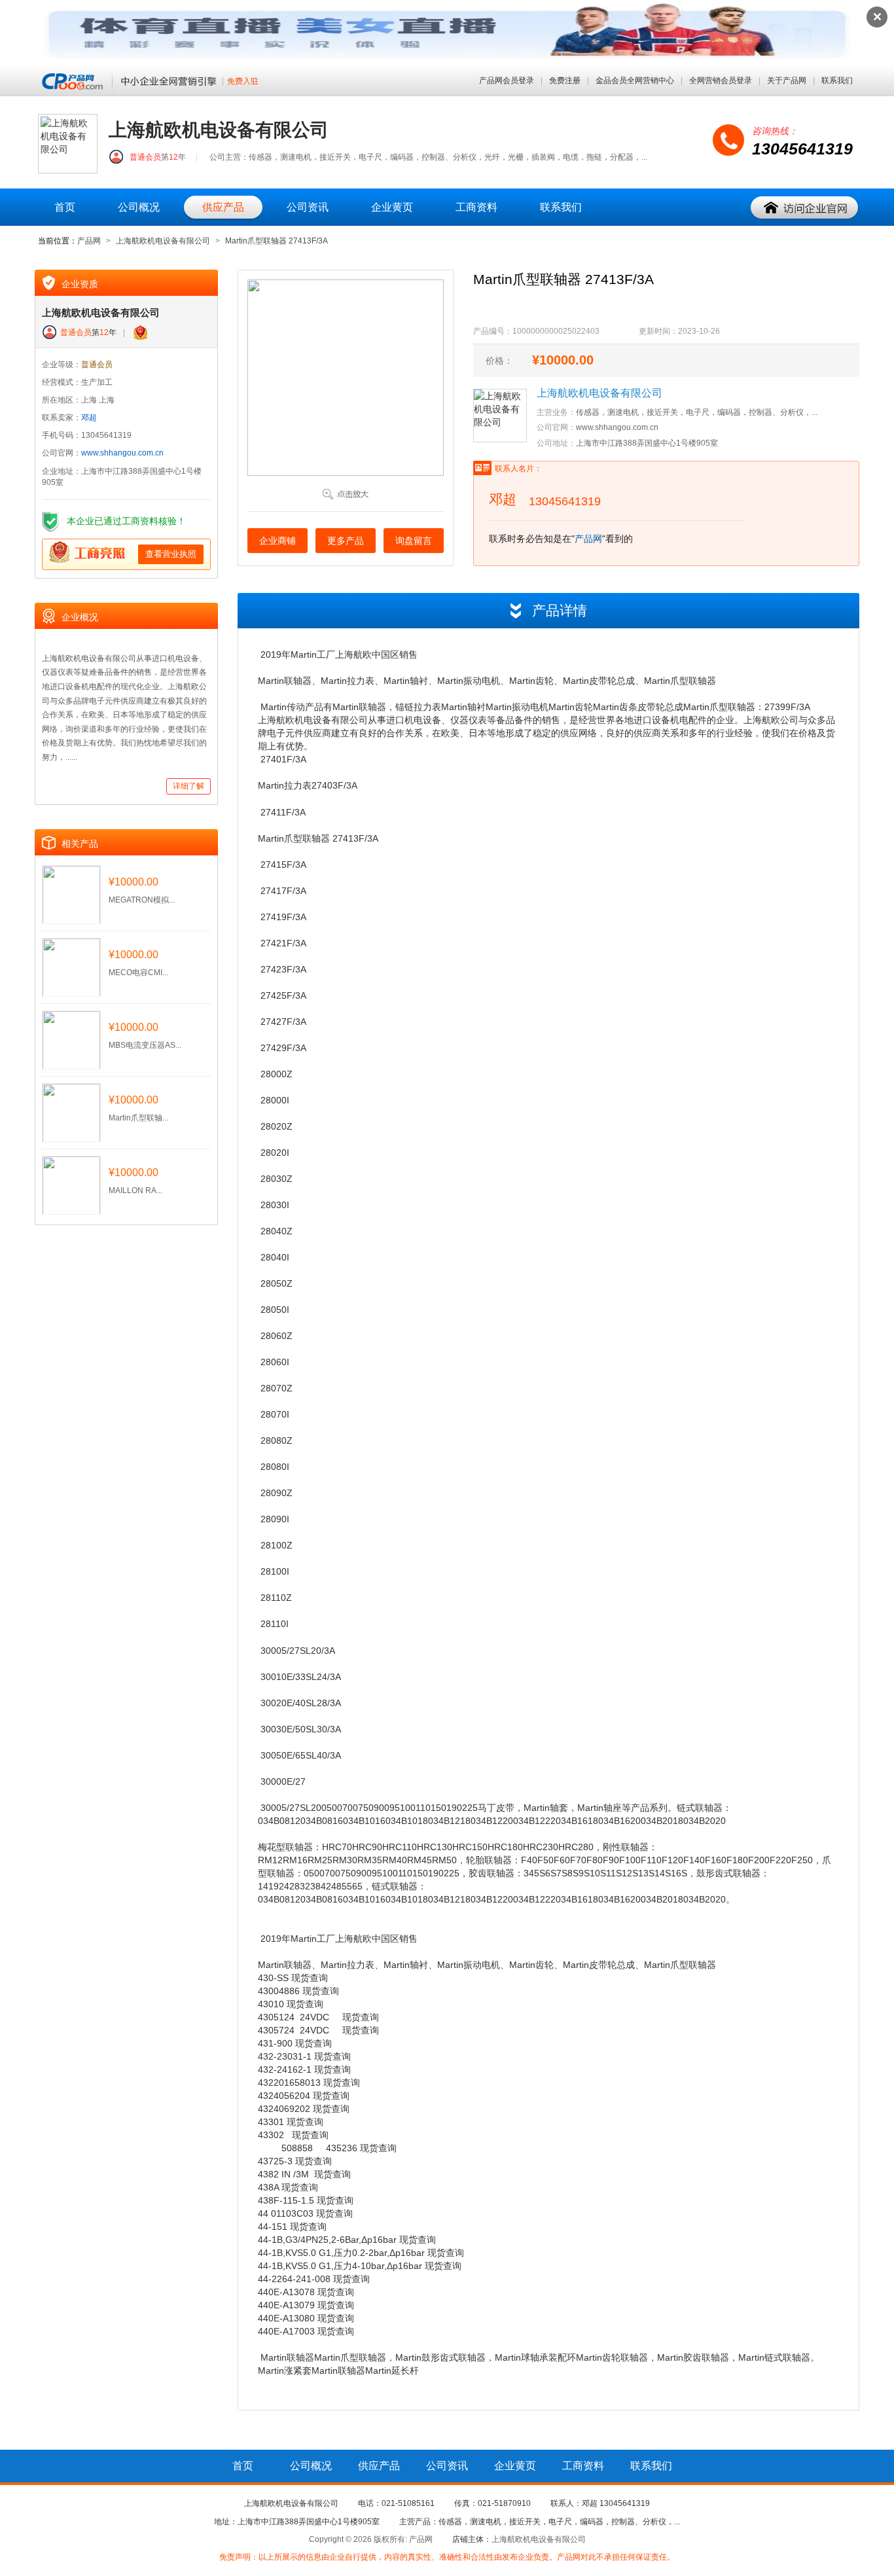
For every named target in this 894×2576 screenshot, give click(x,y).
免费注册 (565, 80)
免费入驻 (243, 81)
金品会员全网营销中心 (635, 80)
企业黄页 (392, 207)
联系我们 (837, 80)
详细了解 (188, 786)
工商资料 (476, 207)
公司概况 (139, 207)
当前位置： (58, 241)
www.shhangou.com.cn (122, 453)
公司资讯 (308, 207)
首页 (65, 207)
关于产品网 (787, 80)
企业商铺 (277, 541)
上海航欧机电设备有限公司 (163, 241)
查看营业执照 (171, 554)
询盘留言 (414, 541)
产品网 (89, 241)
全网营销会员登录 (721, 80)
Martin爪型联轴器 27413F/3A (277, 241)
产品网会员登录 (507, 80)
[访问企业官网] (805, 208)
